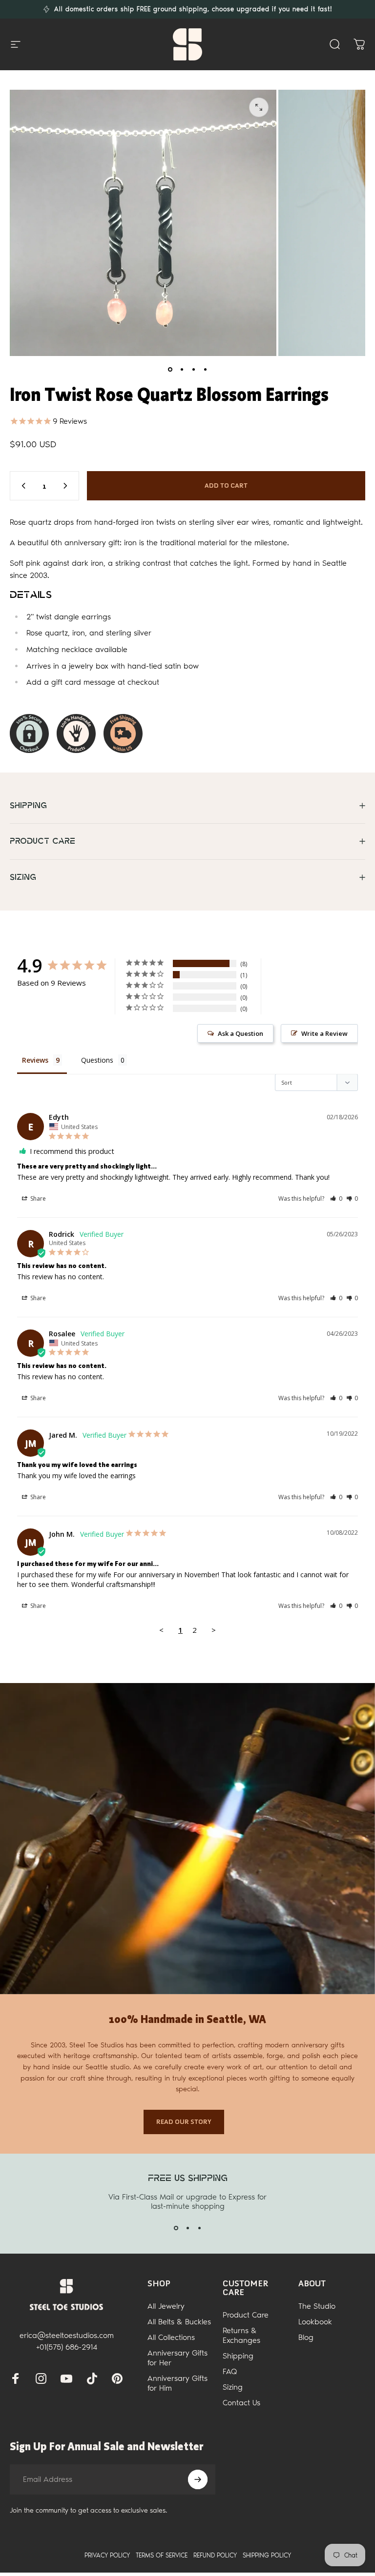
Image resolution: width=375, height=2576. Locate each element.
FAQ (230, 2371)
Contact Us (241, 2403)
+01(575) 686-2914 (67, 2347)
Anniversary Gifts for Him (177, 2383)
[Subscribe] (198, 2479)
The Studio (317, 2306)
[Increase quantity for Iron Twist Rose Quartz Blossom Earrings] (67, 486)
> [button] (214, 1630)
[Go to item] (170, 370)
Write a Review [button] (324, 1033)
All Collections (171, 2337)
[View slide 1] (176, 2228)
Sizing (233, 2387)
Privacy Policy (107, 2555)
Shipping (238, 2356)
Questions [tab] (97, 1060)
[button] (336, 1199)
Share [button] (37, 1199)
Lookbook (315, 2322)
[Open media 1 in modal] (259, 107)
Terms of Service (162, 2555)
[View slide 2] (187, 2228)
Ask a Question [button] (240, 1033)
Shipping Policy (267, 2555)
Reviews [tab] (35, 1060)
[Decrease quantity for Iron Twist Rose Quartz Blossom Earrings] (21, 486)
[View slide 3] (199, 2228)
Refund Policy (215, 2555)
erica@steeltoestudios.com (67, 2335)
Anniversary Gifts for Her (177, 2358)
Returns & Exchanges (241, 2335)
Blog (306, 2337)
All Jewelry (166, 2306)
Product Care (246, 2315)
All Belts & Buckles (179, 2322)
